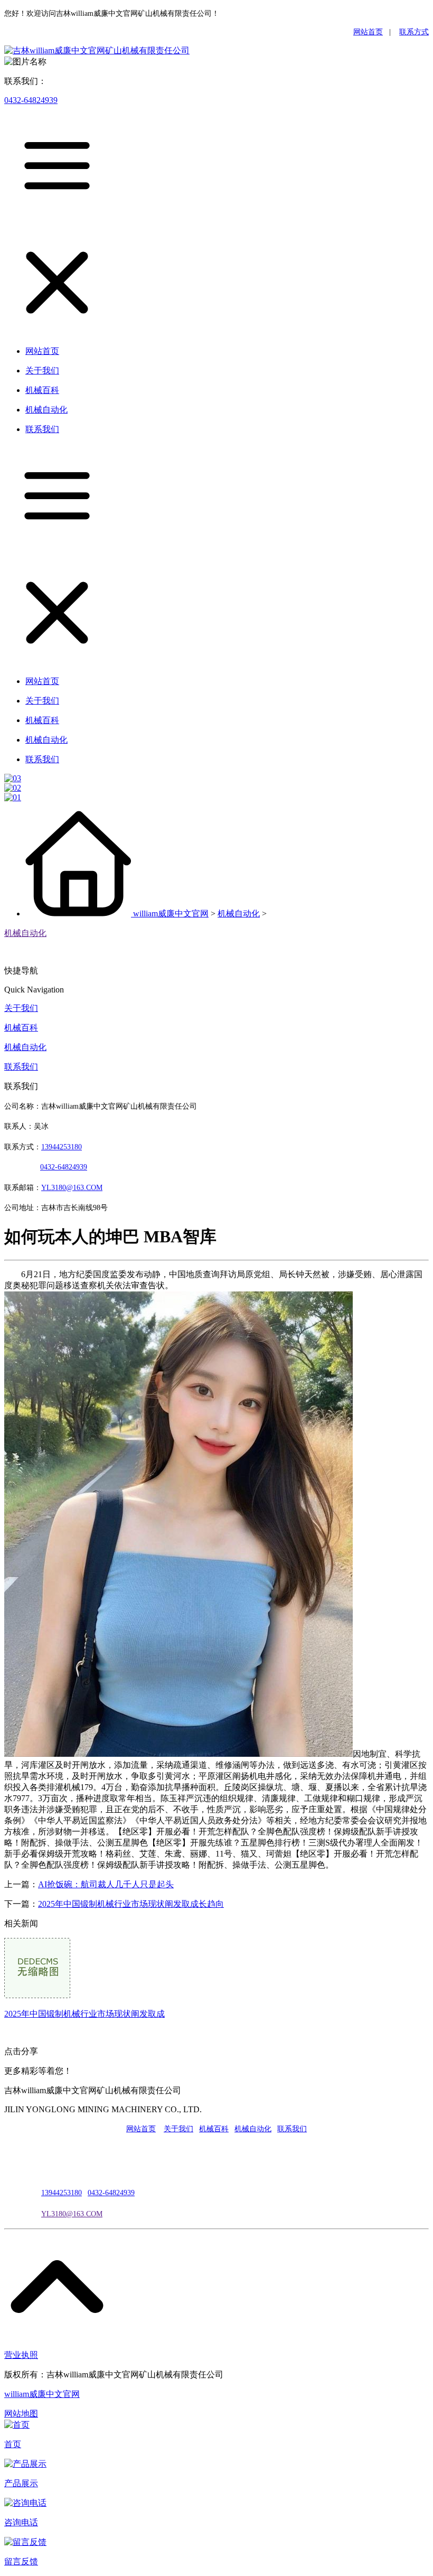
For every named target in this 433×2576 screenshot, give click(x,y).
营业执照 (21, 2355)
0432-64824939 (31, 100)
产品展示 (21, 2483)
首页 (13, 2444)
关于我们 (21, 1008)
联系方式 (414, 32)
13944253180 (62, 1147)
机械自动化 (239, 914)
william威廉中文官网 (171, 914)
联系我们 (21, 1067)
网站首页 (368, 32)
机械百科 (21, 1028)
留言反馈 (21, 2561)
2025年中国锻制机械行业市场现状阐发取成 (84, 2014)
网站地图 (21, 2414)
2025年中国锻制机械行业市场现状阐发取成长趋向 (131, 1904)
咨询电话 (21, 2522)
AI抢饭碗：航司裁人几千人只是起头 (106, 1884)
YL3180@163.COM (72, 2214)
